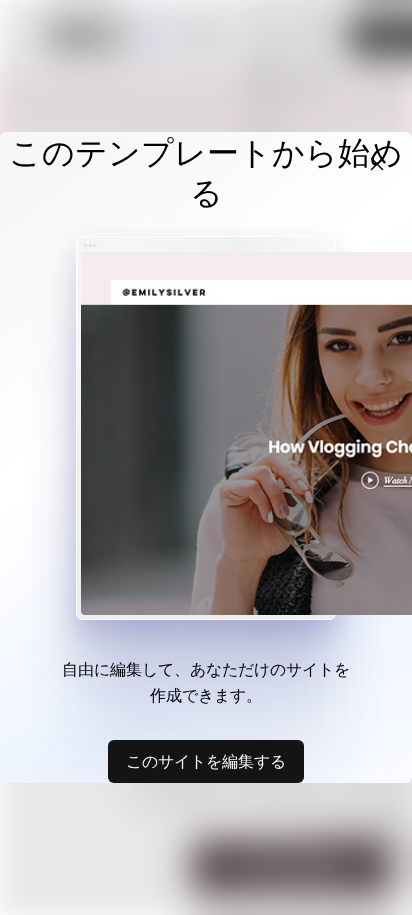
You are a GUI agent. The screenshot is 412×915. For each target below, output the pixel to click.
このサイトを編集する (206, 761)
